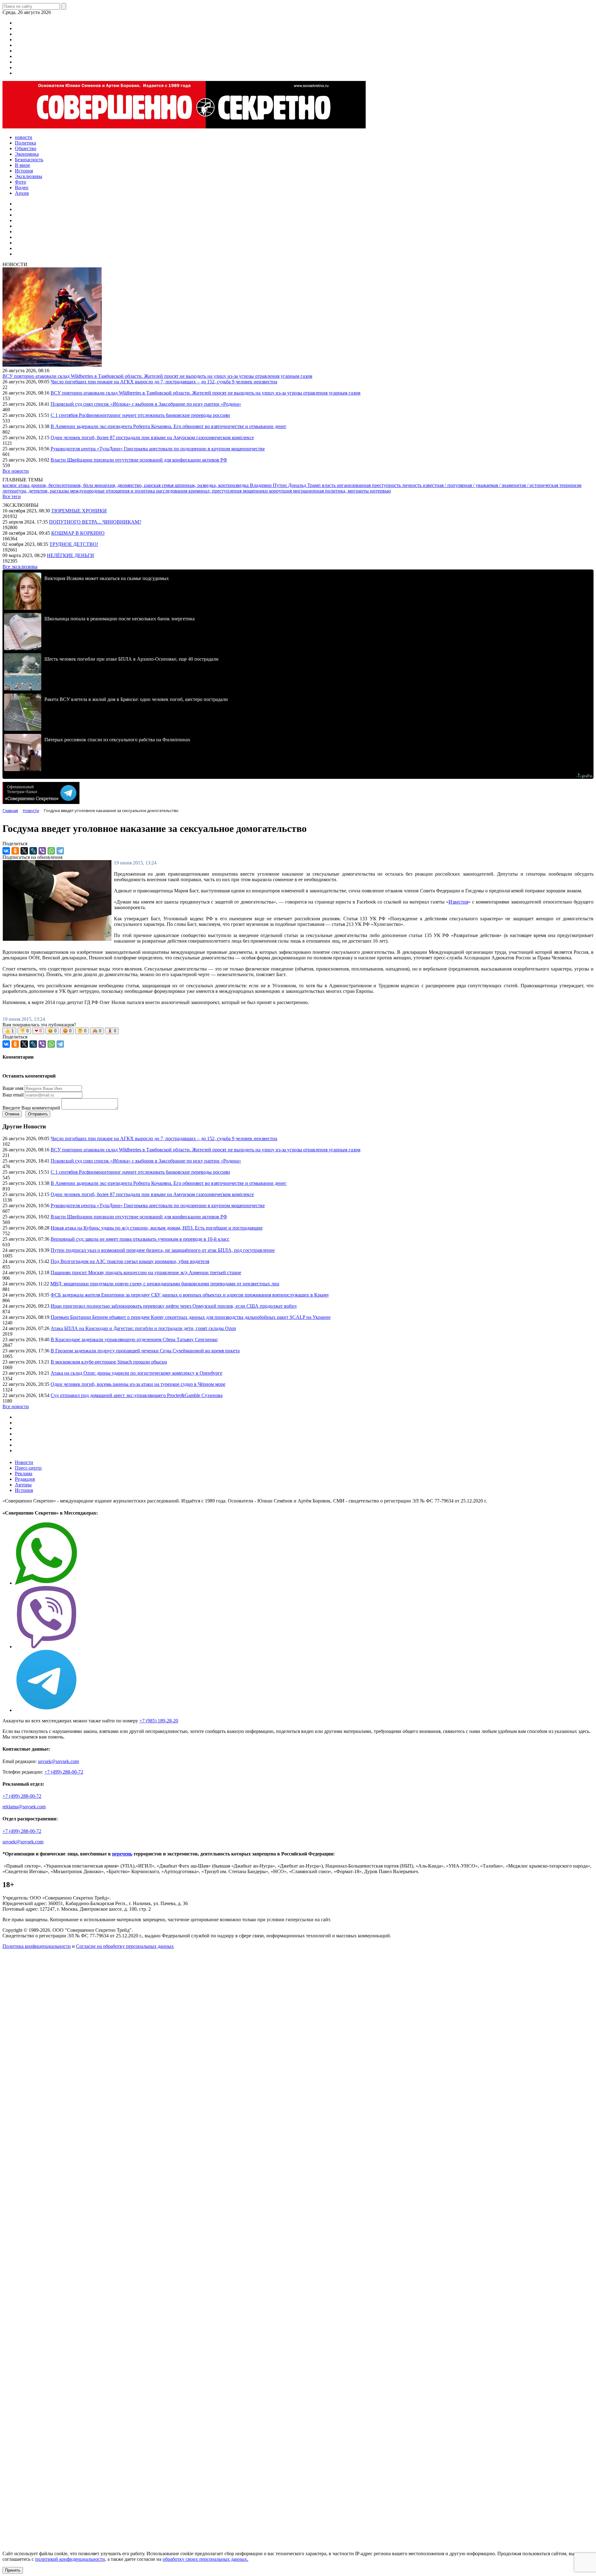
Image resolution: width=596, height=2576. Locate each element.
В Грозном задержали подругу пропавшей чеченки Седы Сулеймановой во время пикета (145, 1351)
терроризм (570, 485)
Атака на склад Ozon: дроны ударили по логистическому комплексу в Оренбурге (136, 1373)
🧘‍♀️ (112, 1031)
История (24, 1490)
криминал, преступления (216, 491)
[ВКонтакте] (6, 851)
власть (329, 485)
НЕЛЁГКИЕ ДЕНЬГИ (70, 555)
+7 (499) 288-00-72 (64, 1772)
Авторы (23, 1485)
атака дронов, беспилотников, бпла (56, 485)
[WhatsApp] (51, 851)
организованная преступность (369, 485)
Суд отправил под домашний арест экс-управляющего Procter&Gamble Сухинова (137, 1395)
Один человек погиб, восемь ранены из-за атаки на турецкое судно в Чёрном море (138, 1384)
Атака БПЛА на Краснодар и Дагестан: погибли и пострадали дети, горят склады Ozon (143, 1328)
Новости (24, 1462)
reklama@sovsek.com (24, 1807)
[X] (24, 851)
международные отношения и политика (113, 491)
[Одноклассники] (15, 851)
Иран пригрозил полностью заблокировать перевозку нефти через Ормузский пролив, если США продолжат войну (174, 1306)
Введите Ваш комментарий (31, 1108)
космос (10, 485)
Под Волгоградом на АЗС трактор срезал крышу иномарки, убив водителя (130, 1261)
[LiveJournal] (33, 851)
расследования (172, 491)
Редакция (25, 1479)
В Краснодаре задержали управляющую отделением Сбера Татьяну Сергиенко (134, 1339)
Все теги (12, 496)
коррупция (281, 491)
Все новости (16, 471)
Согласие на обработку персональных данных (125, 1946)
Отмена (12, 1114)
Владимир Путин (269, 485)
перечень (122, 1854)
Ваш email (13, 1095)
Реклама (24, 1473)
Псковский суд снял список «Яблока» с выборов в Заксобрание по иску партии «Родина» (146, 404)
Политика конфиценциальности (37, 1946)
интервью (380, 491)
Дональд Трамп (305, 485)
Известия (458, 902)
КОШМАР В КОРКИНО (78, 533)
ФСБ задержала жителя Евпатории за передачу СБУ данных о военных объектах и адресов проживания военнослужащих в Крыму (190, 1295)
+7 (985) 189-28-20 (159, 1721)
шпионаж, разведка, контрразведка (212, 485)
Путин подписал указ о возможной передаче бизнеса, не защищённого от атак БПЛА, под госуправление (163, 1250)
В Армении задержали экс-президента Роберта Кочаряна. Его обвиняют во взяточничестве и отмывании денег (169, 426)
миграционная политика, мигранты (332, 491)
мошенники (256, 491)
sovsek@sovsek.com (58, 1761)
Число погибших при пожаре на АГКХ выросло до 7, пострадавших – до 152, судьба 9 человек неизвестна (164, 382)
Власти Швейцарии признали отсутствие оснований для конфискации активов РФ (139, 460)
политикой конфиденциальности (70, 2559)
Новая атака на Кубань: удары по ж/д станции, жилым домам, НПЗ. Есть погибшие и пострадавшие (157, 1228)
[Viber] (42, 851)
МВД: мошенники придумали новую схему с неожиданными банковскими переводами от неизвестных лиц (165, 1284)
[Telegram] (60, 851)
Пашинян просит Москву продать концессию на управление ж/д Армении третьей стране (146, 1272)
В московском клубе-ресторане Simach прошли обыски (109, 1362)
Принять (13, 2570)
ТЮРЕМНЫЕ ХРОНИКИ (79, 511)
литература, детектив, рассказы (36, 491)
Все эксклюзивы (20, 567)
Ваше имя (13, 1088)
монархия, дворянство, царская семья (135, 485)
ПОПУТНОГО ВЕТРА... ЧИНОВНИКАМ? (95, 522)
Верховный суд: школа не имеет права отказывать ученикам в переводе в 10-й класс (140, 1239)
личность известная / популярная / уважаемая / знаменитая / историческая (481, 485)
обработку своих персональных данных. (205, 2559)
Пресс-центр (28, 1468)
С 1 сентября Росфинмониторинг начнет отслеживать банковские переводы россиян (140, 415)
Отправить (38, 1114)
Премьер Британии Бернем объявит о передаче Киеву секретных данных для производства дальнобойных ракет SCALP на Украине (191, 1317)
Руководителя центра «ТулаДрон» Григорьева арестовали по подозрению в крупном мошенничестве (158, 449)
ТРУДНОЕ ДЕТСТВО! (74, 544)
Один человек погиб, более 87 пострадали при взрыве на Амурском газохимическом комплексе (152, 438)
